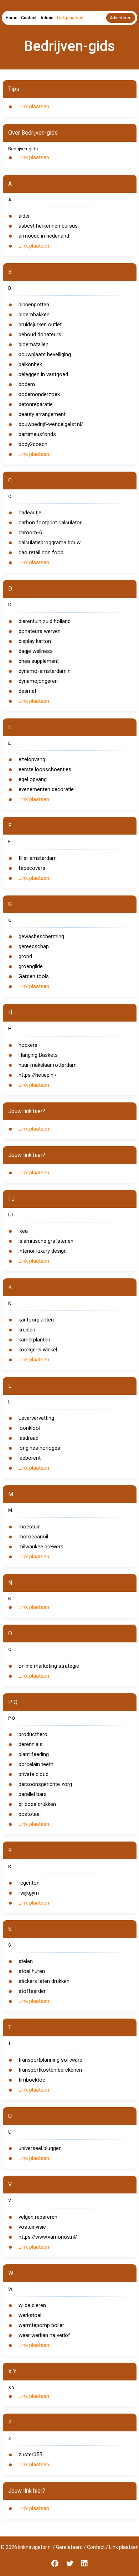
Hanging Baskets (38, 1055)
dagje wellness (36, 651)
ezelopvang (32, 759)
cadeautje (30, 513)
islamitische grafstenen (46, 1241)
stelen (26, 1961)
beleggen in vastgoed (43, 374)
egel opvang (33, 779)
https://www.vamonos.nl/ (48, 2237)
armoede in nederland (44, 236)
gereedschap (34, 946)
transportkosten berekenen (50, 2070)
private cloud (34, 1774)
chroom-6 (30, 533)
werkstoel (30, 2315)
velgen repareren (38, 2217)
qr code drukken (37, 1804)
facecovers (32, 868)
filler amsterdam (38, 858)
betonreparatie (36, 404)
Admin (47, 18)
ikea (23, 1231)
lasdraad (29, 1438)
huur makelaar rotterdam (48, 1065)
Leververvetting (36, 1418)
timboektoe (32, 2080)
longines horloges (39, 1448)
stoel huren (32, 1971)
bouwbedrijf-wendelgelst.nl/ (51, 424)
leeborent (30, 1458)
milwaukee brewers (41, 1547)
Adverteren (121, 18)
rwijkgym (29, 1893)
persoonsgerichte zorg (45, 1784)
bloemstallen (34, 344)
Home (12, 18)
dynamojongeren (38, 681)
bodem (27, 384)
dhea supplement (39, 661)
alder (24, 216)
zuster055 (30, 2455)
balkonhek (30, 364)
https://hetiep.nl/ (38, 1075)
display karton (35, 641)
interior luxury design (43, 1251)
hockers (28, 1045)
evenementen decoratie (46, 789)
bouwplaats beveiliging (45, 354)
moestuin (30, 1527)
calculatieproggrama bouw (50, 542)
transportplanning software (50, 2060)
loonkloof (30, 1428)
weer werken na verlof (44, 2335)
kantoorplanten (36, 1320)
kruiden (27, 1330)
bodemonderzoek (39, 394)
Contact (29, 18)
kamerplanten (34, 1340)
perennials (30, 1744)
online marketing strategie (49, 1666)
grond (25, 956)
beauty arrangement (42, 414)
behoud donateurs (40, 334)
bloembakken (34, 315)
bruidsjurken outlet (40, 324)
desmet (27, 691)
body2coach (33, 444)
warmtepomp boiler (41, 2325)
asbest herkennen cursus (48, 226)
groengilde (31, 966)
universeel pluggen (40, 2148)
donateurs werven (40, 631)
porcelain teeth (36, 1764)
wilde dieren (32, 2305)
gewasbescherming (41, 936)
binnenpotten (34, 305)
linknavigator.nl (35, 2547)
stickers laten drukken (44, 1981)
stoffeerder (32, 1991)
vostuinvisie (32, 2227)
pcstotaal (30, 1814)
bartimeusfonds (37, 434)
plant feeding (34, 1754)
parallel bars (33, 1794)
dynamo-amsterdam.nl (45, 671)
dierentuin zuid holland (45, 621)
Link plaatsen (70, 18)
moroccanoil (33, 1537)
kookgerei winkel (38, 1350)
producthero (33, 1734)
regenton (29, 1883)
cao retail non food (41, 552)
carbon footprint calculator (50, 523)
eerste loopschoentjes (45, 769)
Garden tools (34, 976)
